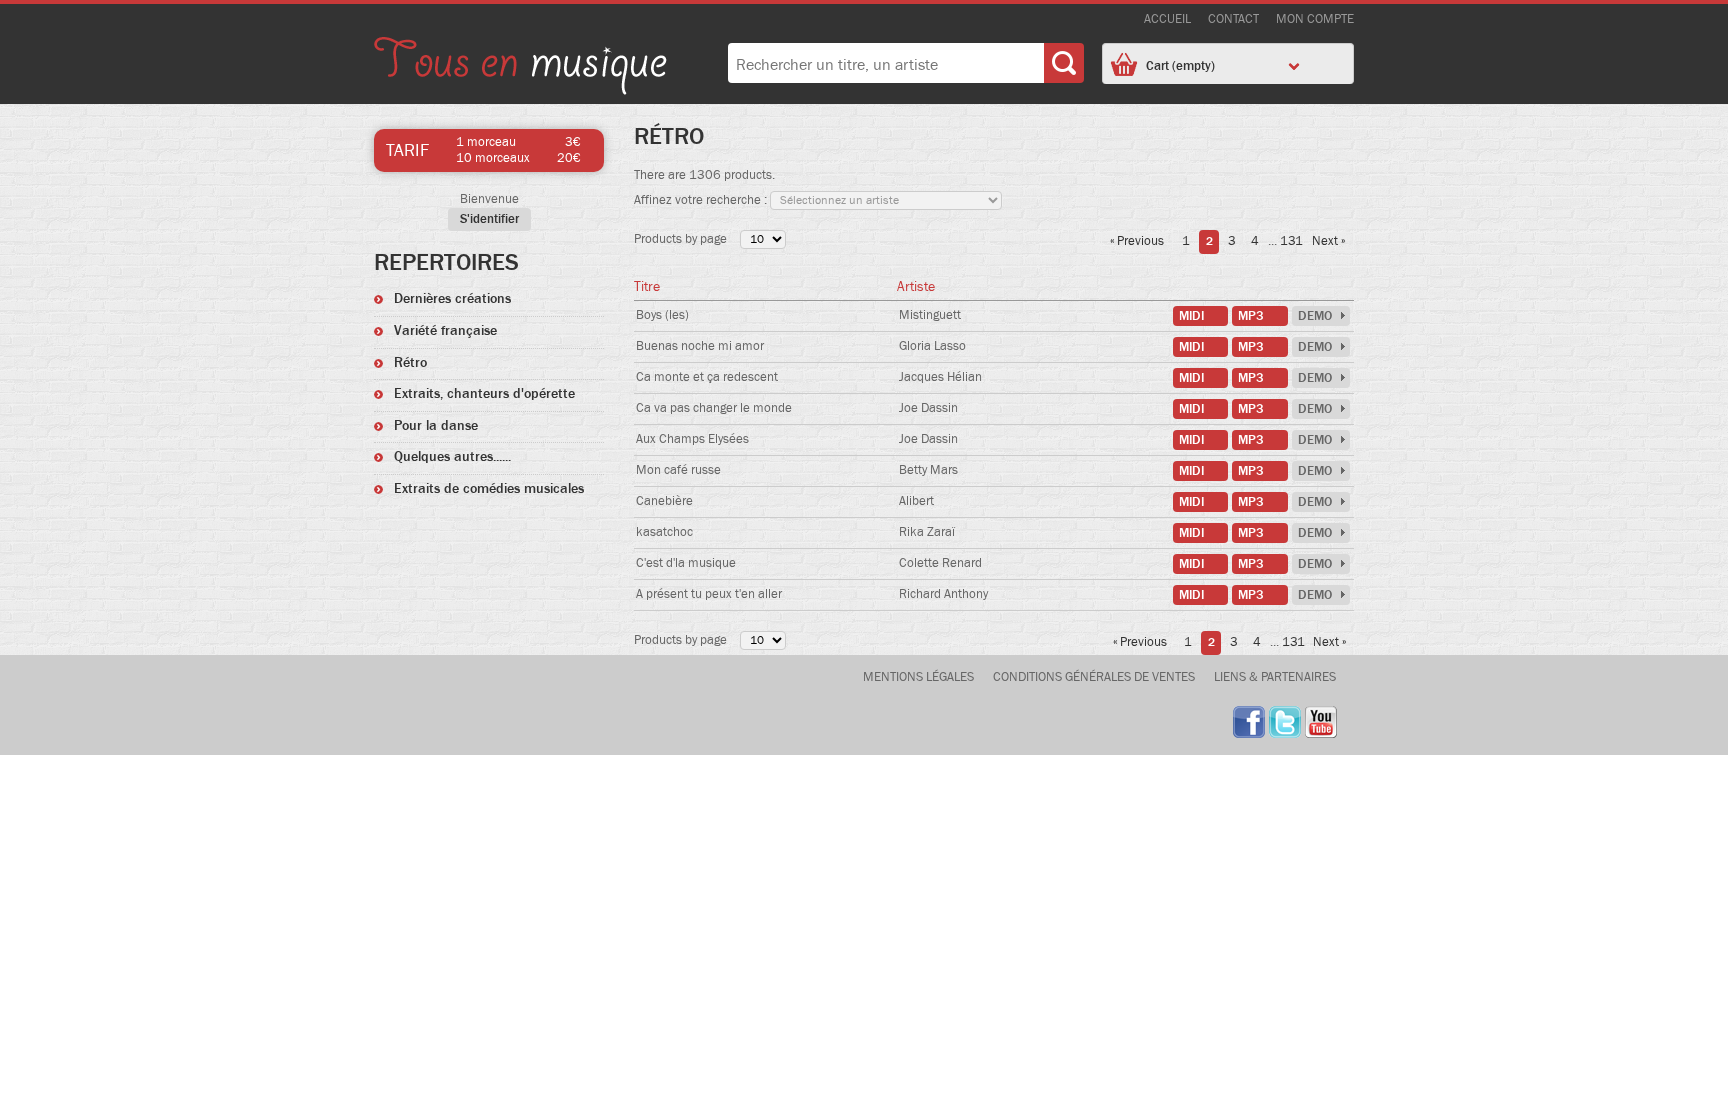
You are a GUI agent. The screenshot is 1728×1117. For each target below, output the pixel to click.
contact (1233, 19)
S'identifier (489, 219)
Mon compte (1315, 19)
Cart (1180, 66)
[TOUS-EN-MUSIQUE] (520, 68)
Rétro (410, 363)
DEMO (1315, 316)
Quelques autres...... (452, 457)
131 (1290, 242)
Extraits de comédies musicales (489, 489)
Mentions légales (918, 677)
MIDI (1191, 316)
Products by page (680, 239)
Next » (1328, 242)
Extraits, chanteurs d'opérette (484, 394)
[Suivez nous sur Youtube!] (1321, 722)
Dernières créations (452, 299)
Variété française (445, 331)
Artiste (916, 287)
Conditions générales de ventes (1094, 677)
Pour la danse (436, 426)
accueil (1167, 19)
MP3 (1251, 316)
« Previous (1137, 242)
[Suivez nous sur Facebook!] (1249, 722)
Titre (647, 287)
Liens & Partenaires (1275, 677)
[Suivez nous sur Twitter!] (1285, 722)
